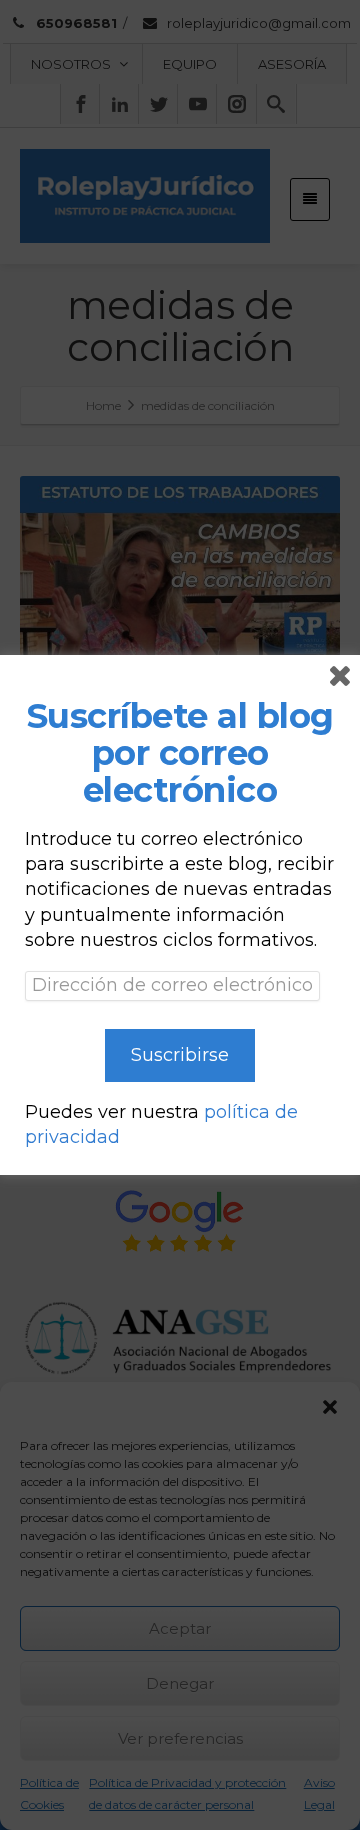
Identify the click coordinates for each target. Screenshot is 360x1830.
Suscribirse (180, 1055)
